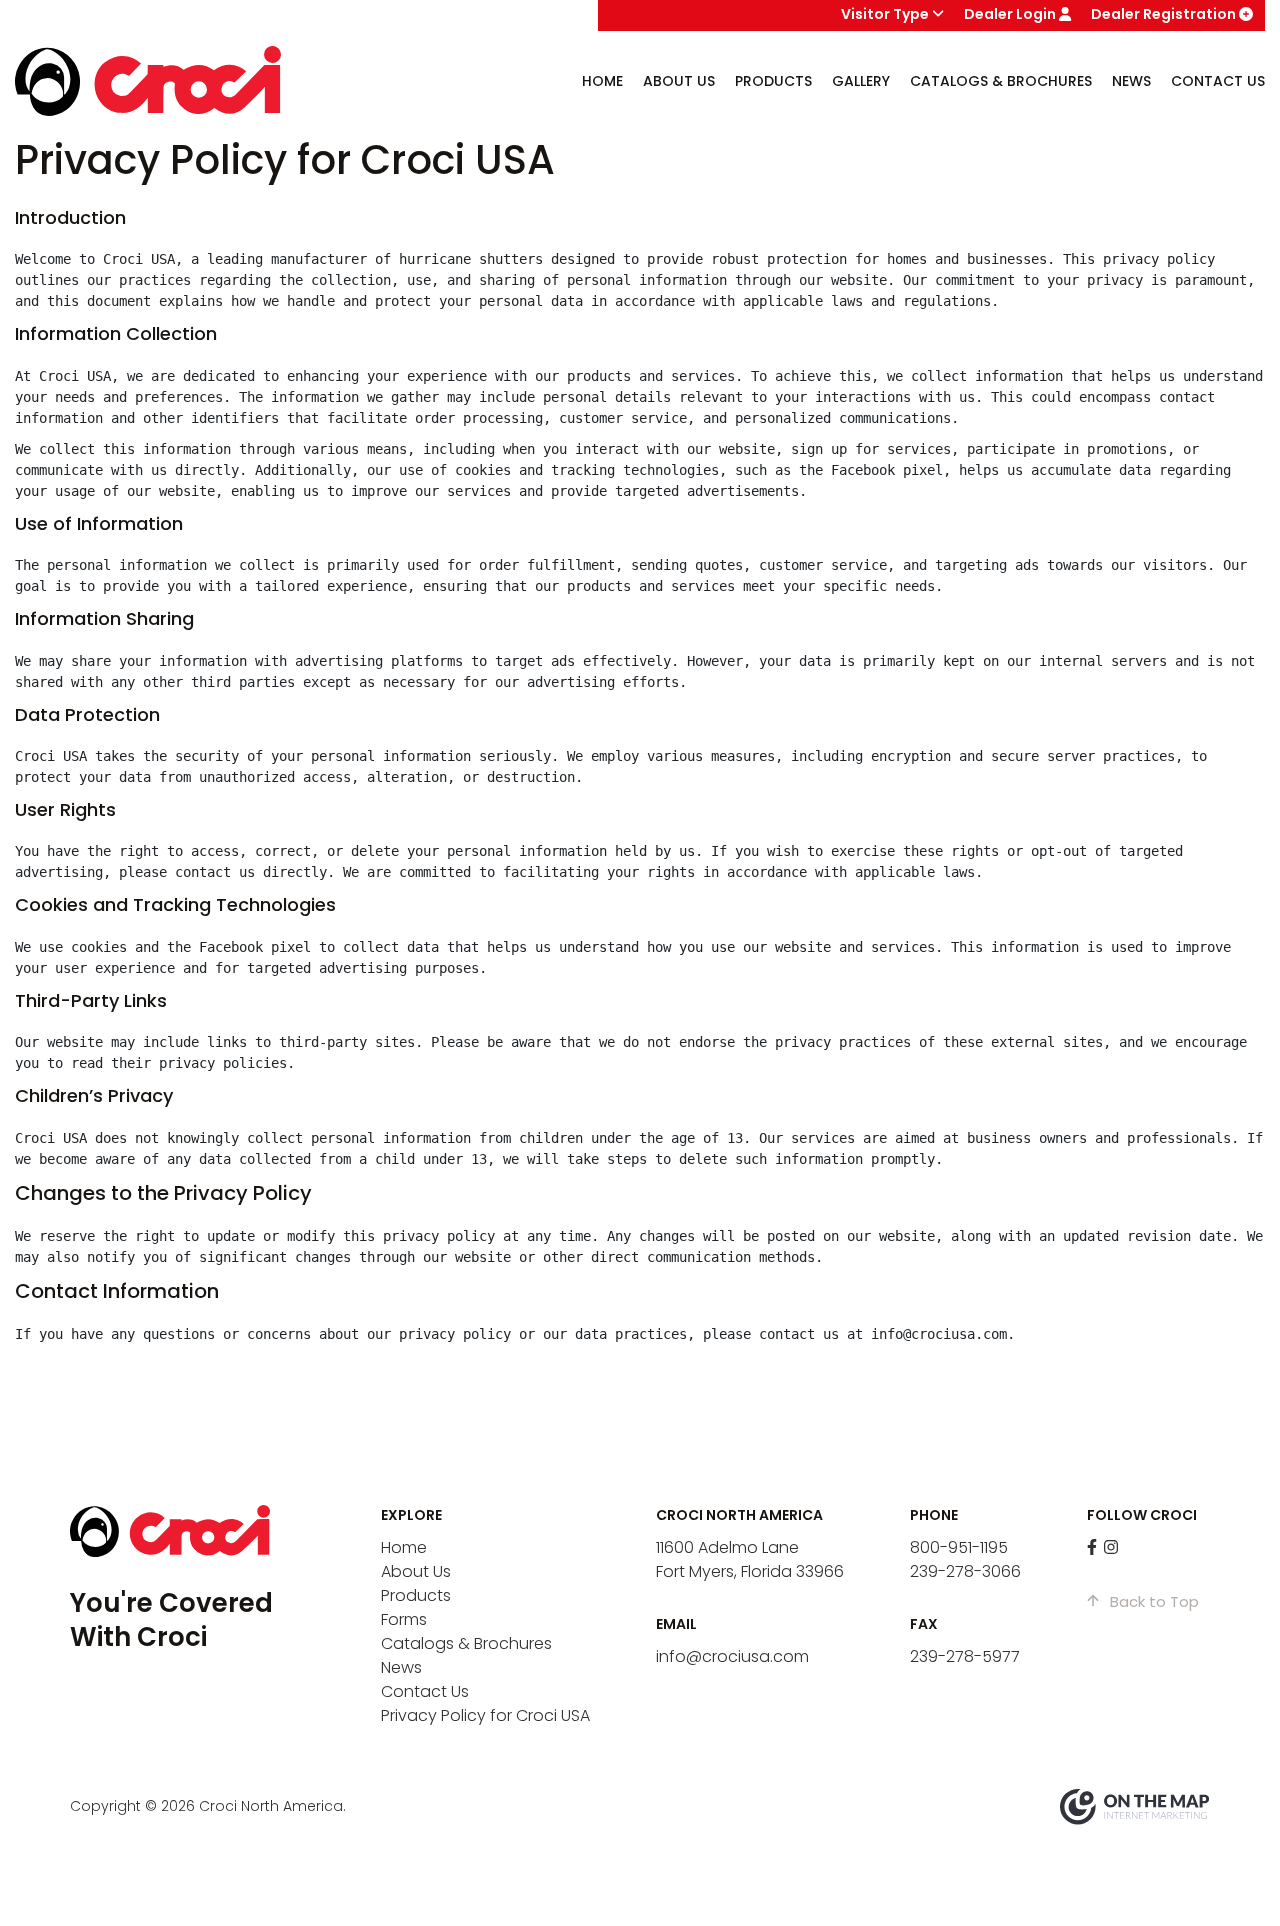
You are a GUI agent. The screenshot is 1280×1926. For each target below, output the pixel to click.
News (1131, 81)
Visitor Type (886, 14)
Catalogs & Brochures (1001, 81)
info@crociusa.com (732, 1656)
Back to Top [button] (1152, 1601)
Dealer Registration (1165, 14)
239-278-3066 (965, 1571)
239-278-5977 (965, 1656)
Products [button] (773, 81)
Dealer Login (1011, 14)
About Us (416, 1571)
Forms (404, 1619)
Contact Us (1218, 81)
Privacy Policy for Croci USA (485, 1715)
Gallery (861, 81)
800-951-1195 (959, 1547)
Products (416, 1595)
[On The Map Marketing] (1135, 1805)
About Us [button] (679, 81)
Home (602, 81)
